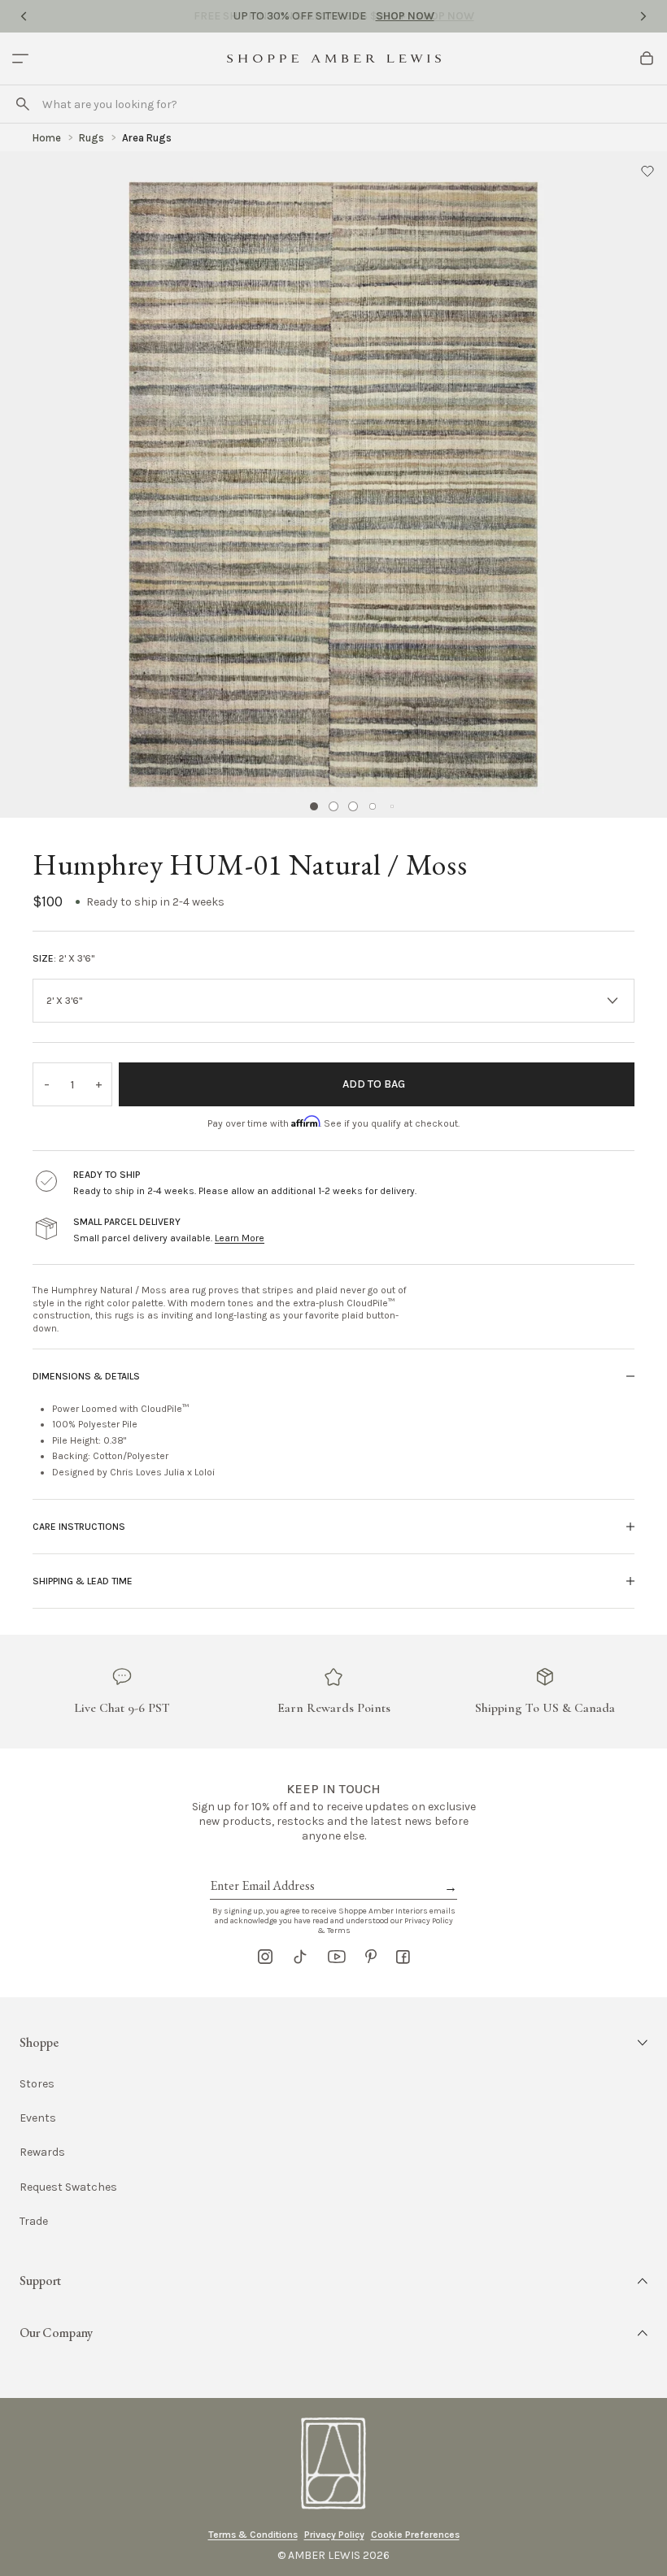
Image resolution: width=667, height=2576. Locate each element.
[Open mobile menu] (20, 59)
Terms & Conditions (253, 2535)
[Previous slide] (24, 16)
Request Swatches (68, 2187)
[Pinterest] (371, 1957)
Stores (37, 2084)
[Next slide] (643, 16)
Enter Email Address (261, 1867)
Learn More (240, 1238)
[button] (647, 171)
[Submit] (23, 104)
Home (47, 138)
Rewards (42, 2152)
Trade (34, 2221)
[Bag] (647, 59)
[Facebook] (403, 1957)
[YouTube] (337, 1957)
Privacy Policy (334, 2535)
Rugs (92, 138)
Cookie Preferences (415, 2535)
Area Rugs (147, 138)
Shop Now (405, 16)
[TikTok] (300, 1957)
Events (38, 2118)
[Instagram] (265, 1957)
